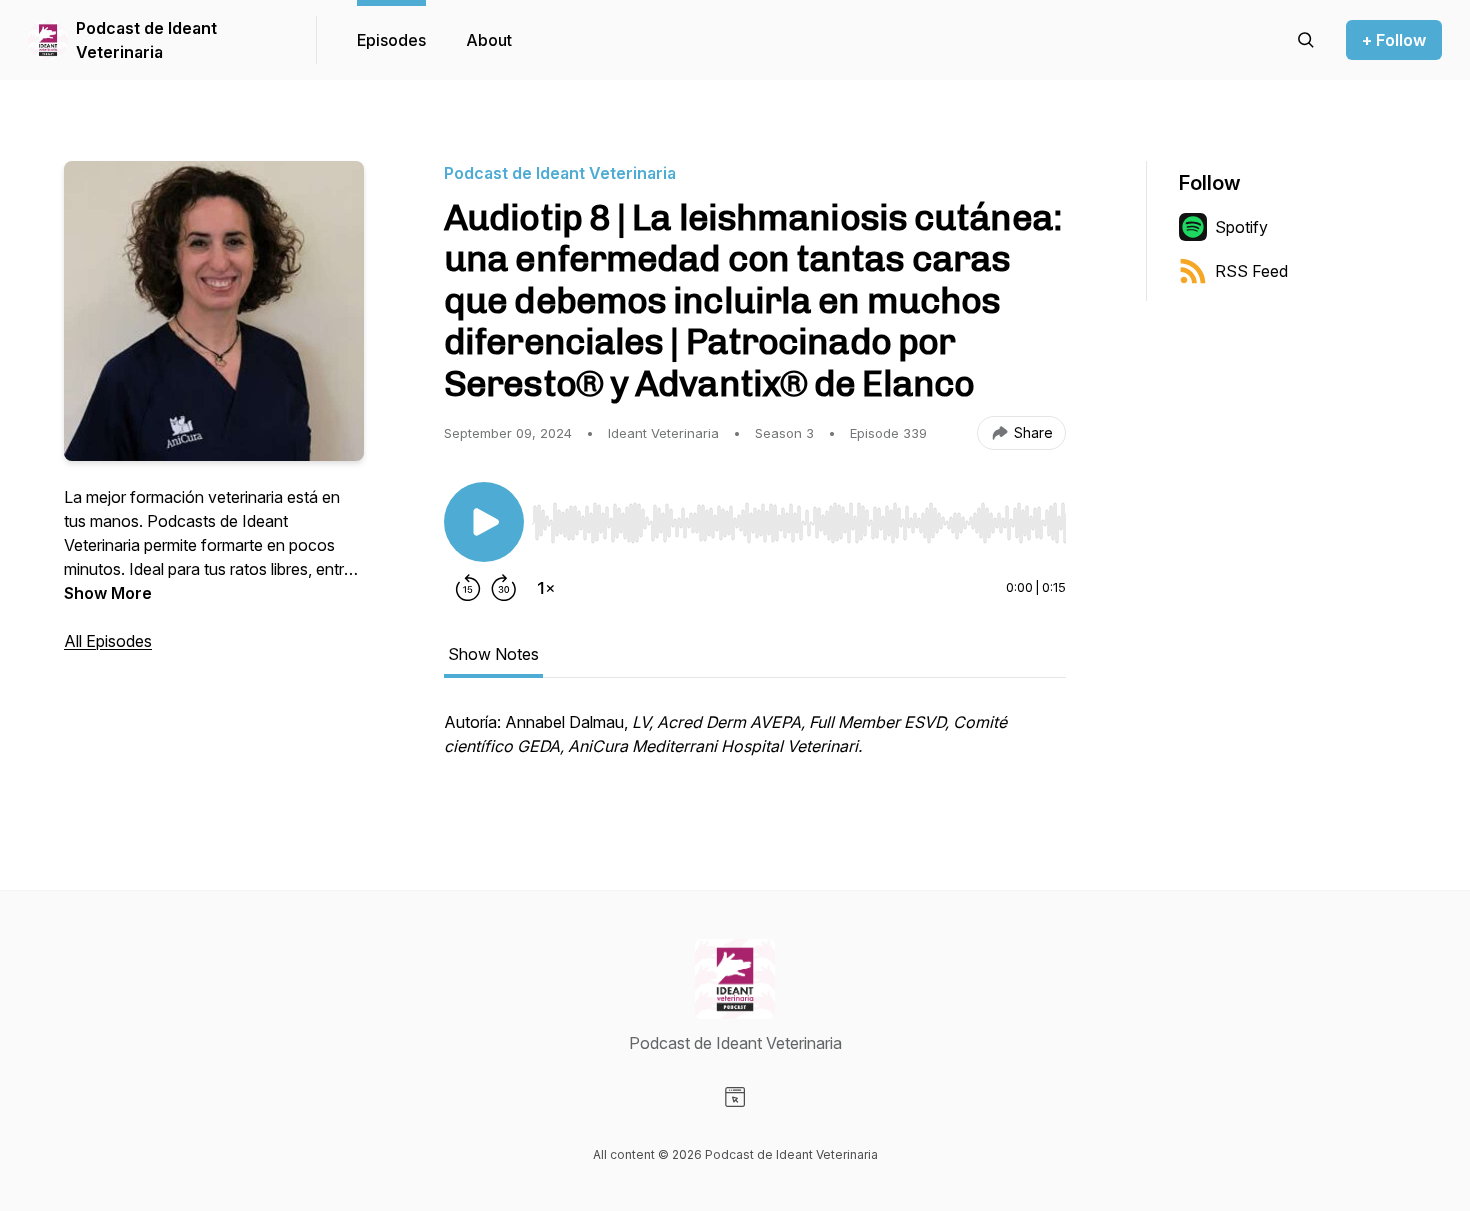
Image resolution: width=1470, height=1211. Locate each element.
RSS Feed (1251, 271)
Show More (108, 593)
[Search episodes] (1306, 40)
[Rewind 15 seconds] (468, 588)
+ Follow (1394, 40)
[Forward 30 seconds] (504, 588)
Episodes (391, 40)
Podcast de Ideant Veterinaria (146, 40)
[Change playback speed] (546, 588)
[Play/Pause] (484, 522)
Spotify (1241, 227)
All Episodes (108, 641)
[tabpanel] (755, 744)
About (489, 40)
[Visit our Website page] (735, 1097)
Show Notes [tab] (493, 654)
